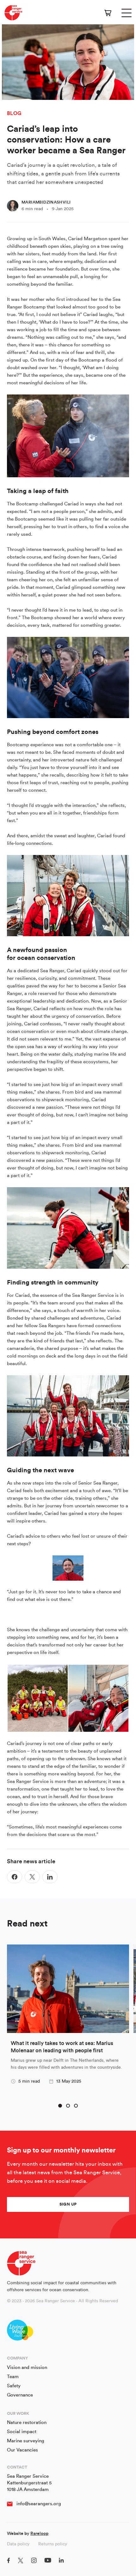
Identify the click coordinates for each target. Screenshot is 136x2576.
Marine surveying (26, 2441)
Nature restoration (27, 2423)
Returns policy (53, 2544)
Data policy (18, 2544)
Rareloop (39, 2534)
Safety (14, 2386)
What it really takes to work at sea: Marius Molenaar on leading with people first (62, 2047)
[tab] (60, 2106)
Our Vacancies (22, 2450)
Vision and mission (27, 2368)
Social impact (22, 2432)
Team (13, 2377)
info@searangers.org (39, 2504)
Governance (20, 2395)
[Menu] (127, 13)
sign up (68, 2204)
